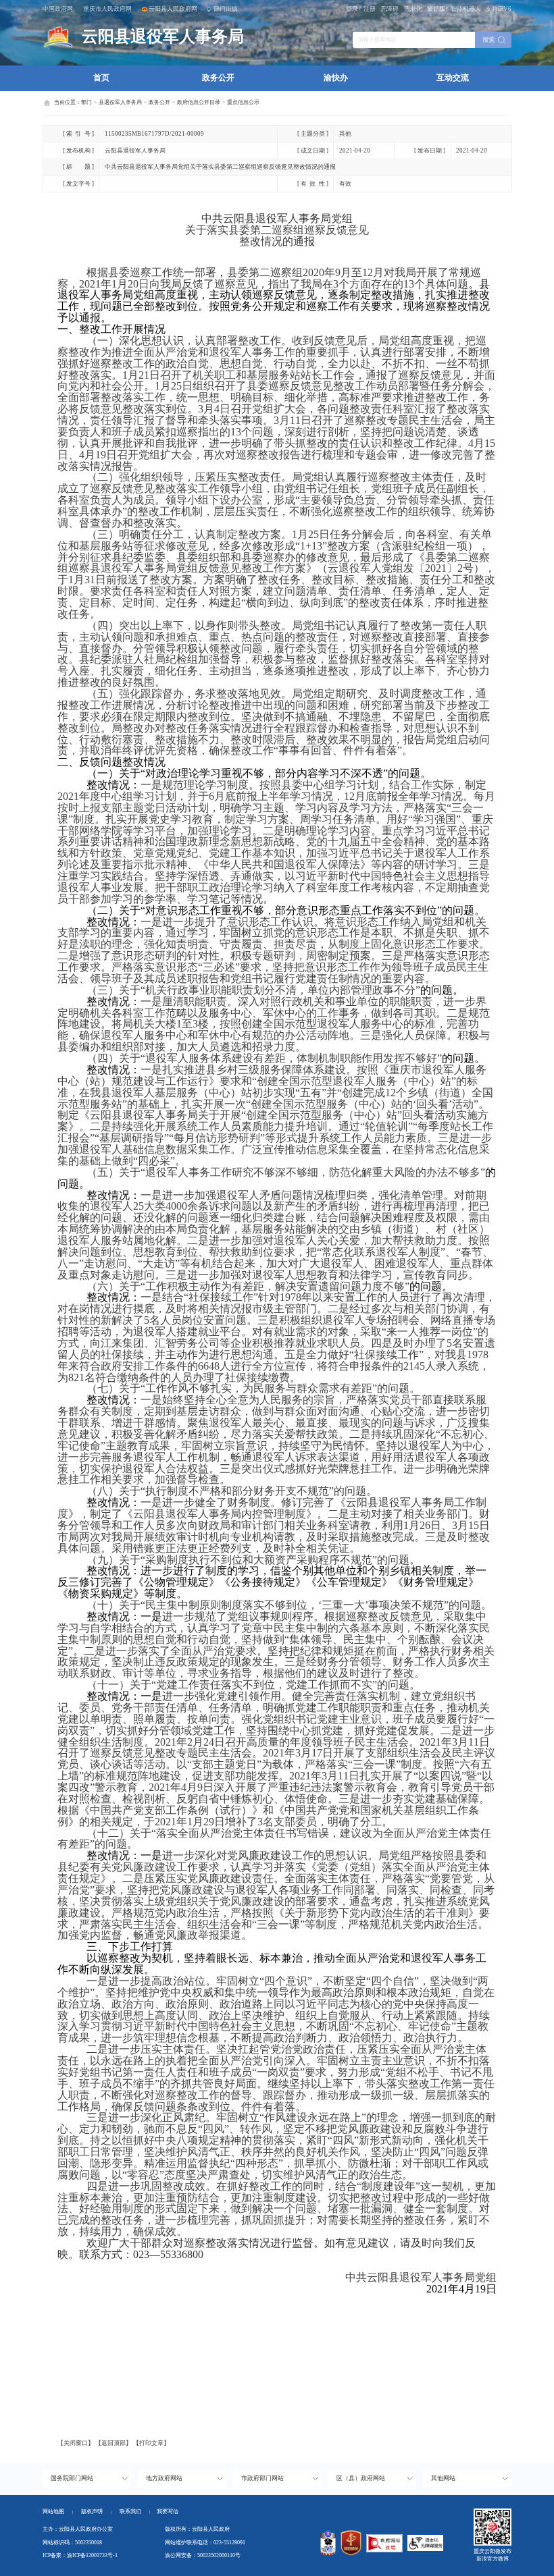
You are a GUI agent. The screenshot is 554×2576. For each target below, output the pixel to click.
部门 (86, 102)
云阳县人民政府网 (173, 9)
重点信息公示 (243, 102)
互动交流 (453, 78)
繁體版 (436, 9)
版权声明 (92, 2512)
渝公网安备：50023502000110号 (203, 2555)
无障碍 (389, 9)
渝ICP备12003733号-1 (92, 2555)
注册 (370, 9)
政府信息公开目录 (199, 102)
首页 (101, 78)
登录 (352, 9)
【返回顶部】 (114, 2443)
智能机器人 (466, 9)
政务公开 (218, 78)
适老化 (413, 9)
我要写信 (168, 2512)
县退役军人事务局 (120, 102)
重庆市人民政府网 (107, 9)
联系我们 (135, 2512)
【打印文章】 (151, 2443)
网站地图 (53, 2512)
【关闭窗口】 (76, 2443)
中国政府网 (58, 9)
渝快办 (336, 78)
